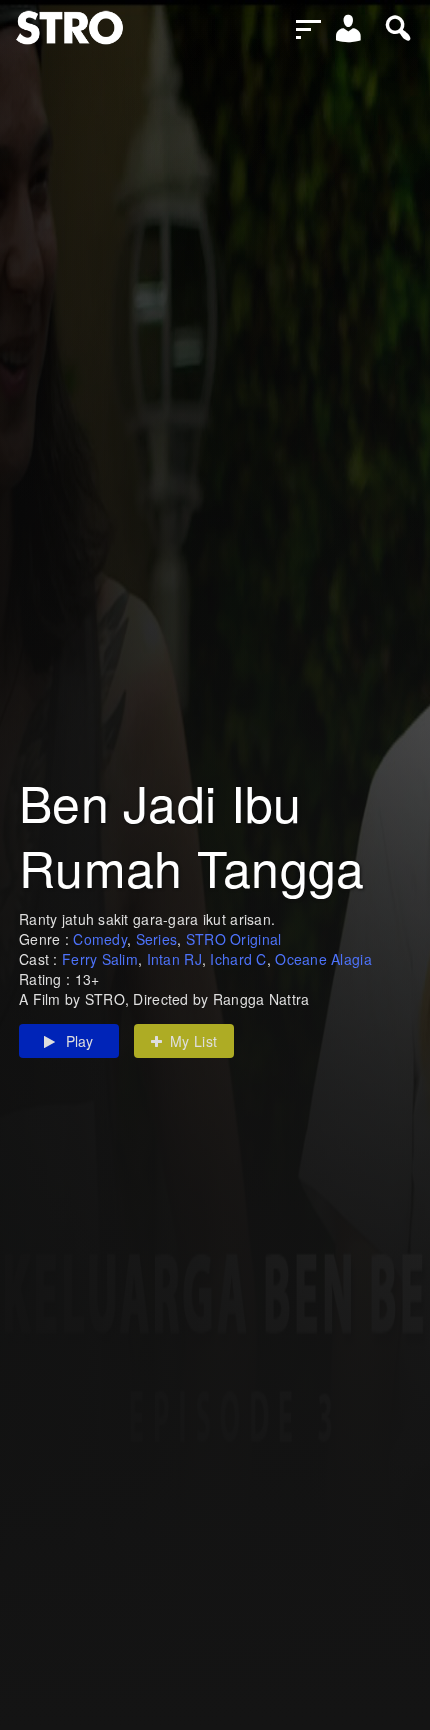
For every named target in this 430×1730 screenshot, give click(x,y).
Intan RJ (174, 959)
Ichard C (238, 959)
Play (80, 1041)
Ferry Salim (100, 959)
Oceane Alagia (323, 959)
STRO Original (234, 939)
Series (157, 939)
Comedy (100, 939)
